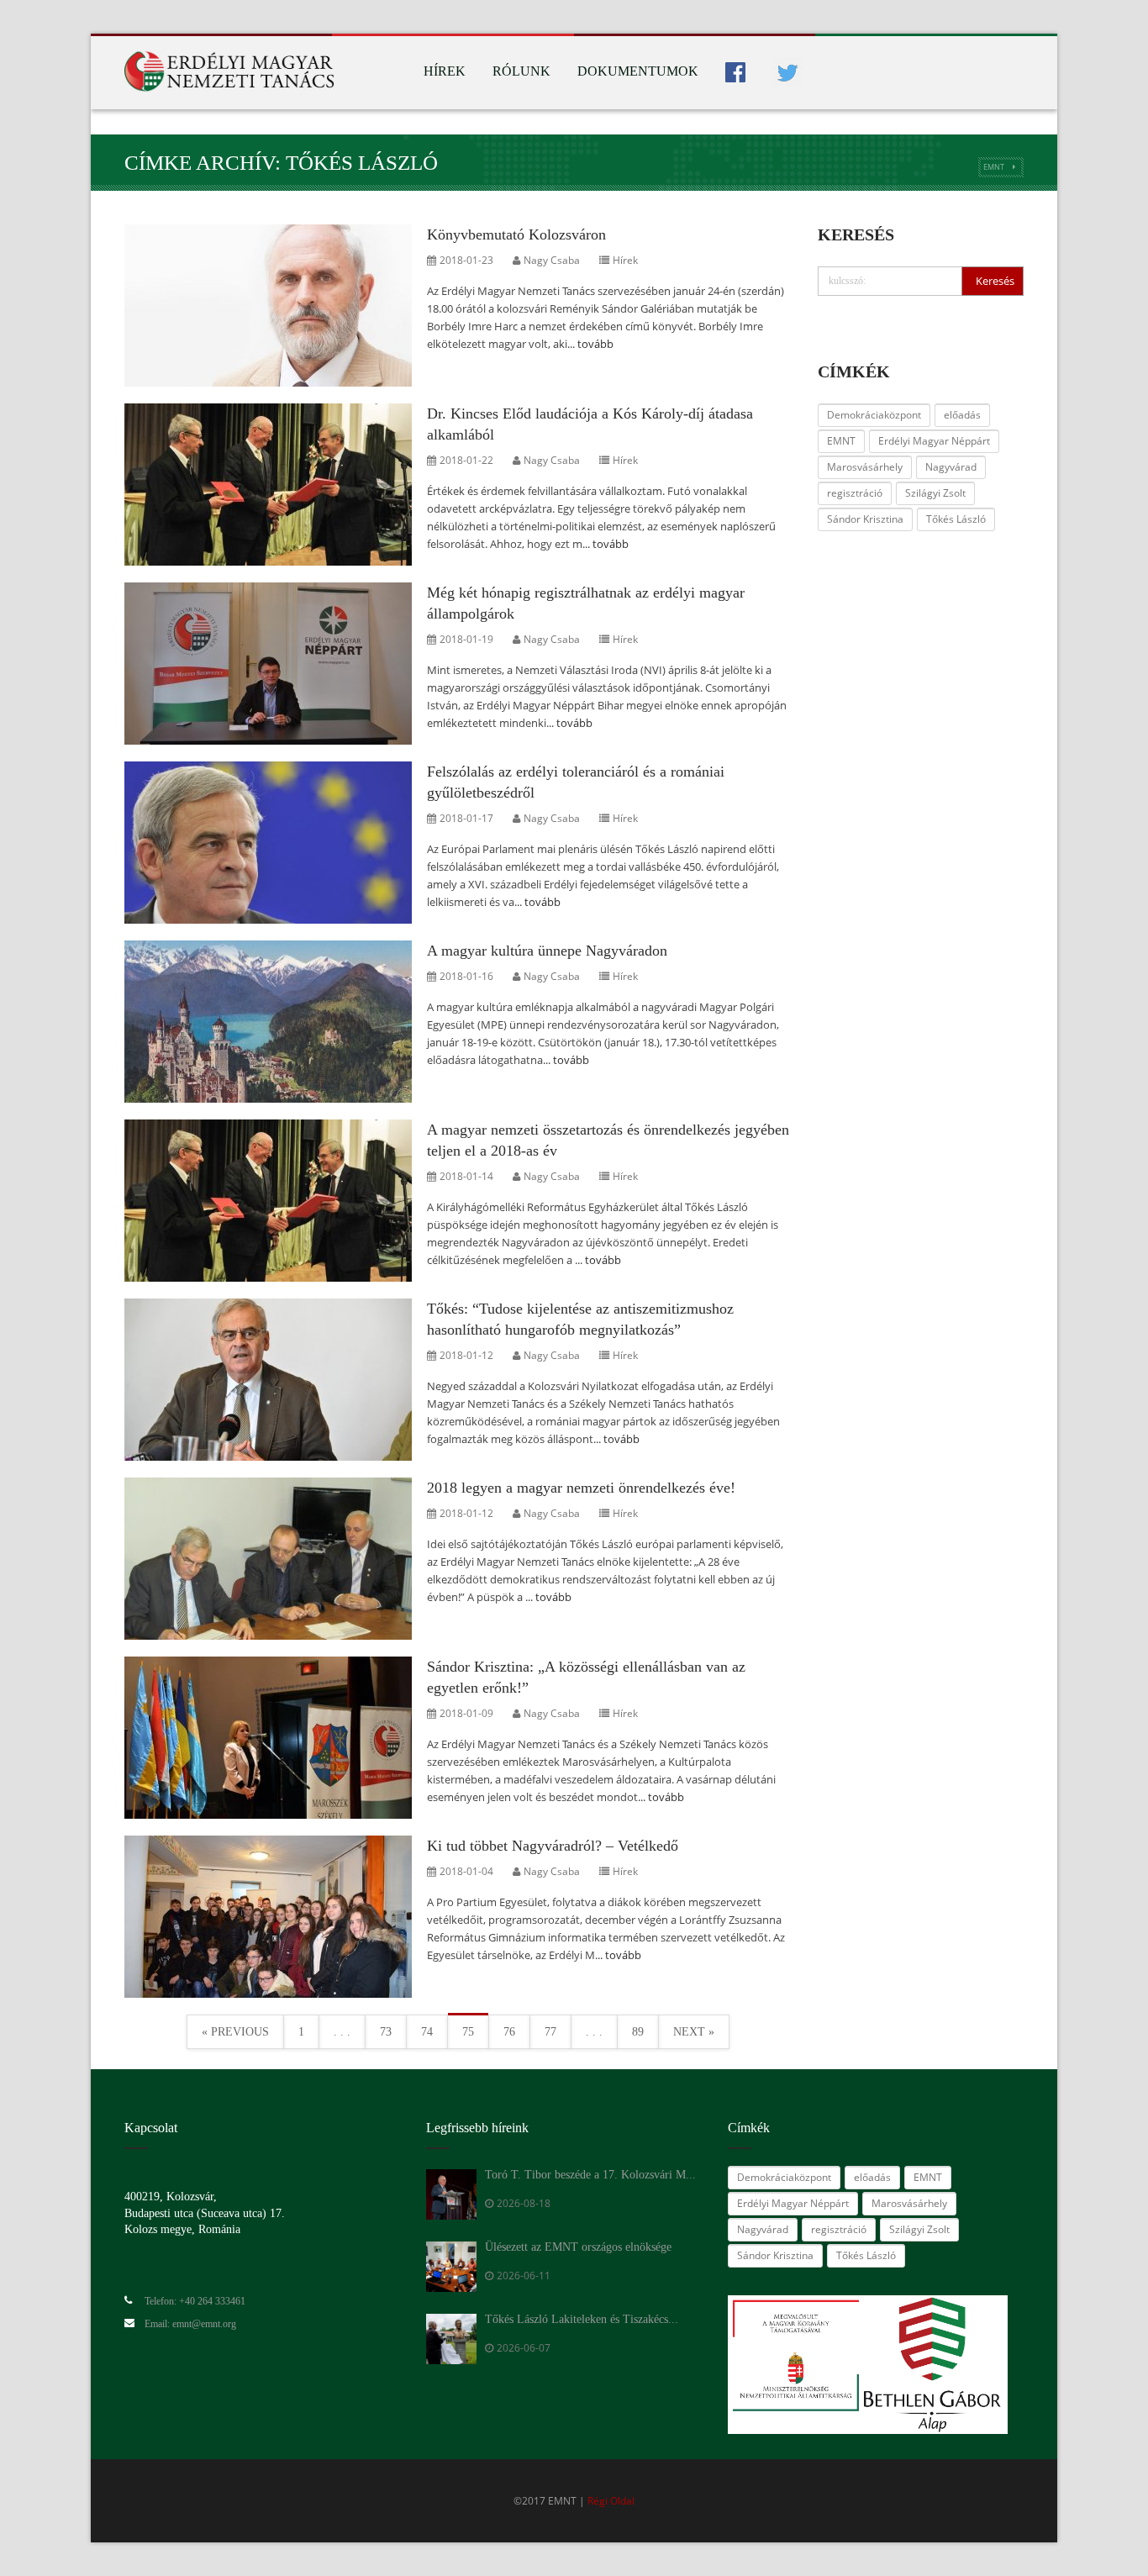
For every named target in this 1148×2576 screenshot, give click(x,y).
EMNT (994, 167)
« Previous (235, 2032)
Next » (694, 2032)
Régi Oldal (611, 2501)
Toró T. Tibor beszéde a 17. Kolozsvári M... (590, 2175)
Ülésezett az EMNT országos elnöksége (578, 2247)
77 (550, 2032)
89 (638, 2032)
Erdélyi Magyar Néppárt (934, 441)
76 (509, 2032)
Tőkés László (956, 519)
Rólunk (521, 71)
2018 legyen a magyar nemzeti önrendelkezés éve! (581, 1488)
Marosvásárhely (865, 467)
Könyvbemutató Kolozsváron (516, 234)
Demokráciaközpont (874, 415)
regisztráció (855, 493)
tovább (595, 344)
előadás (962, 415)
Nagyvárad (951, 467)
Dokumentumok (638, 71)
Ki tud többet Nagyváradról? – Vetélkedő (553, 1846)
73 (386, 2032)
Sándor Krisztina (865, 519)
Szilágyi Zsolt (935, 493)
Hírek (445, 71)
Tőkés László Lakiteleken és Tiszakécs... (582, 2319)
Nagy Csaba (552, 260)
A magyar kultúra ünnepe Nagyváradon (547, 951)
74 (427, 2032)
